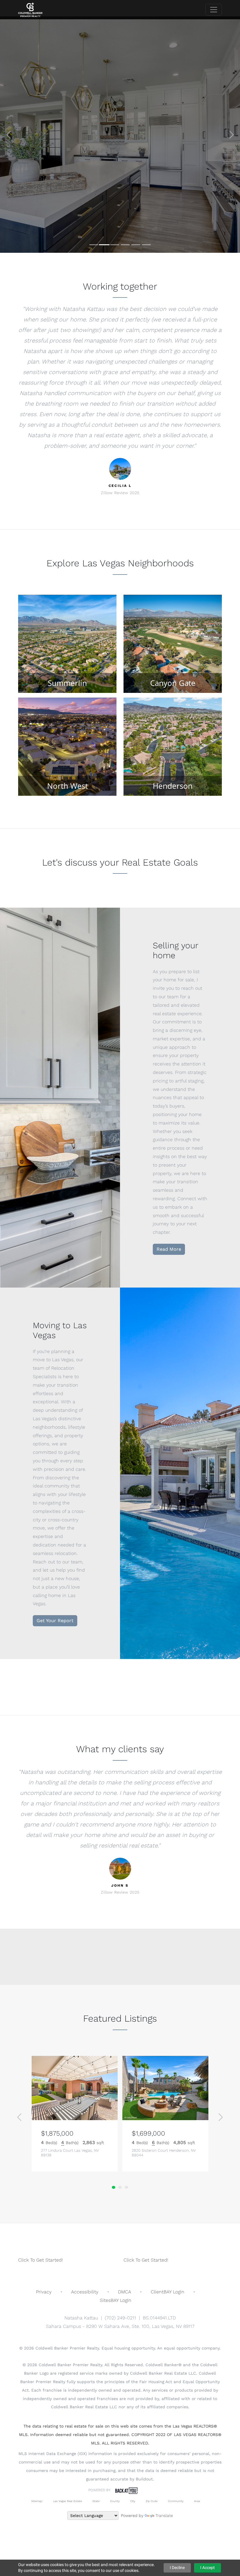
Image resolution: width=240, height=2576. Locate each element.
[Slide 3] (115, 245)
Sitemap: (37, 2501)
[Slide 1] (94, 245)
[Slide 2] (104, 245)
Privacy (44, 2292)
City (133, 2501)
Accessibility (85, 2292)
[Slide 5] (136, 245)
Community (176, 2501)
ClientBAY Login (168, 2292)
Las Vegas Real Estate (68, 2501)
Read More (169, 1249)
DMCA (125, 2292)
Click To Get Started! (41, 2260)
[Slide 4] (125, 245)
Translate (164, 2516)
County (115, 2501)
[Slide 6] (146, 245)
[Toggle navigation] (214, 10)
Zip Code (152, 2501)
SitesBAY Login (116, 2300)
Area (197, 2501)
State (96, 2501)
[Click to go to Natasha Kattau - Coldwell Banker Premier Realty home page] (30, 10)
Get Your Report (55, 1621)
